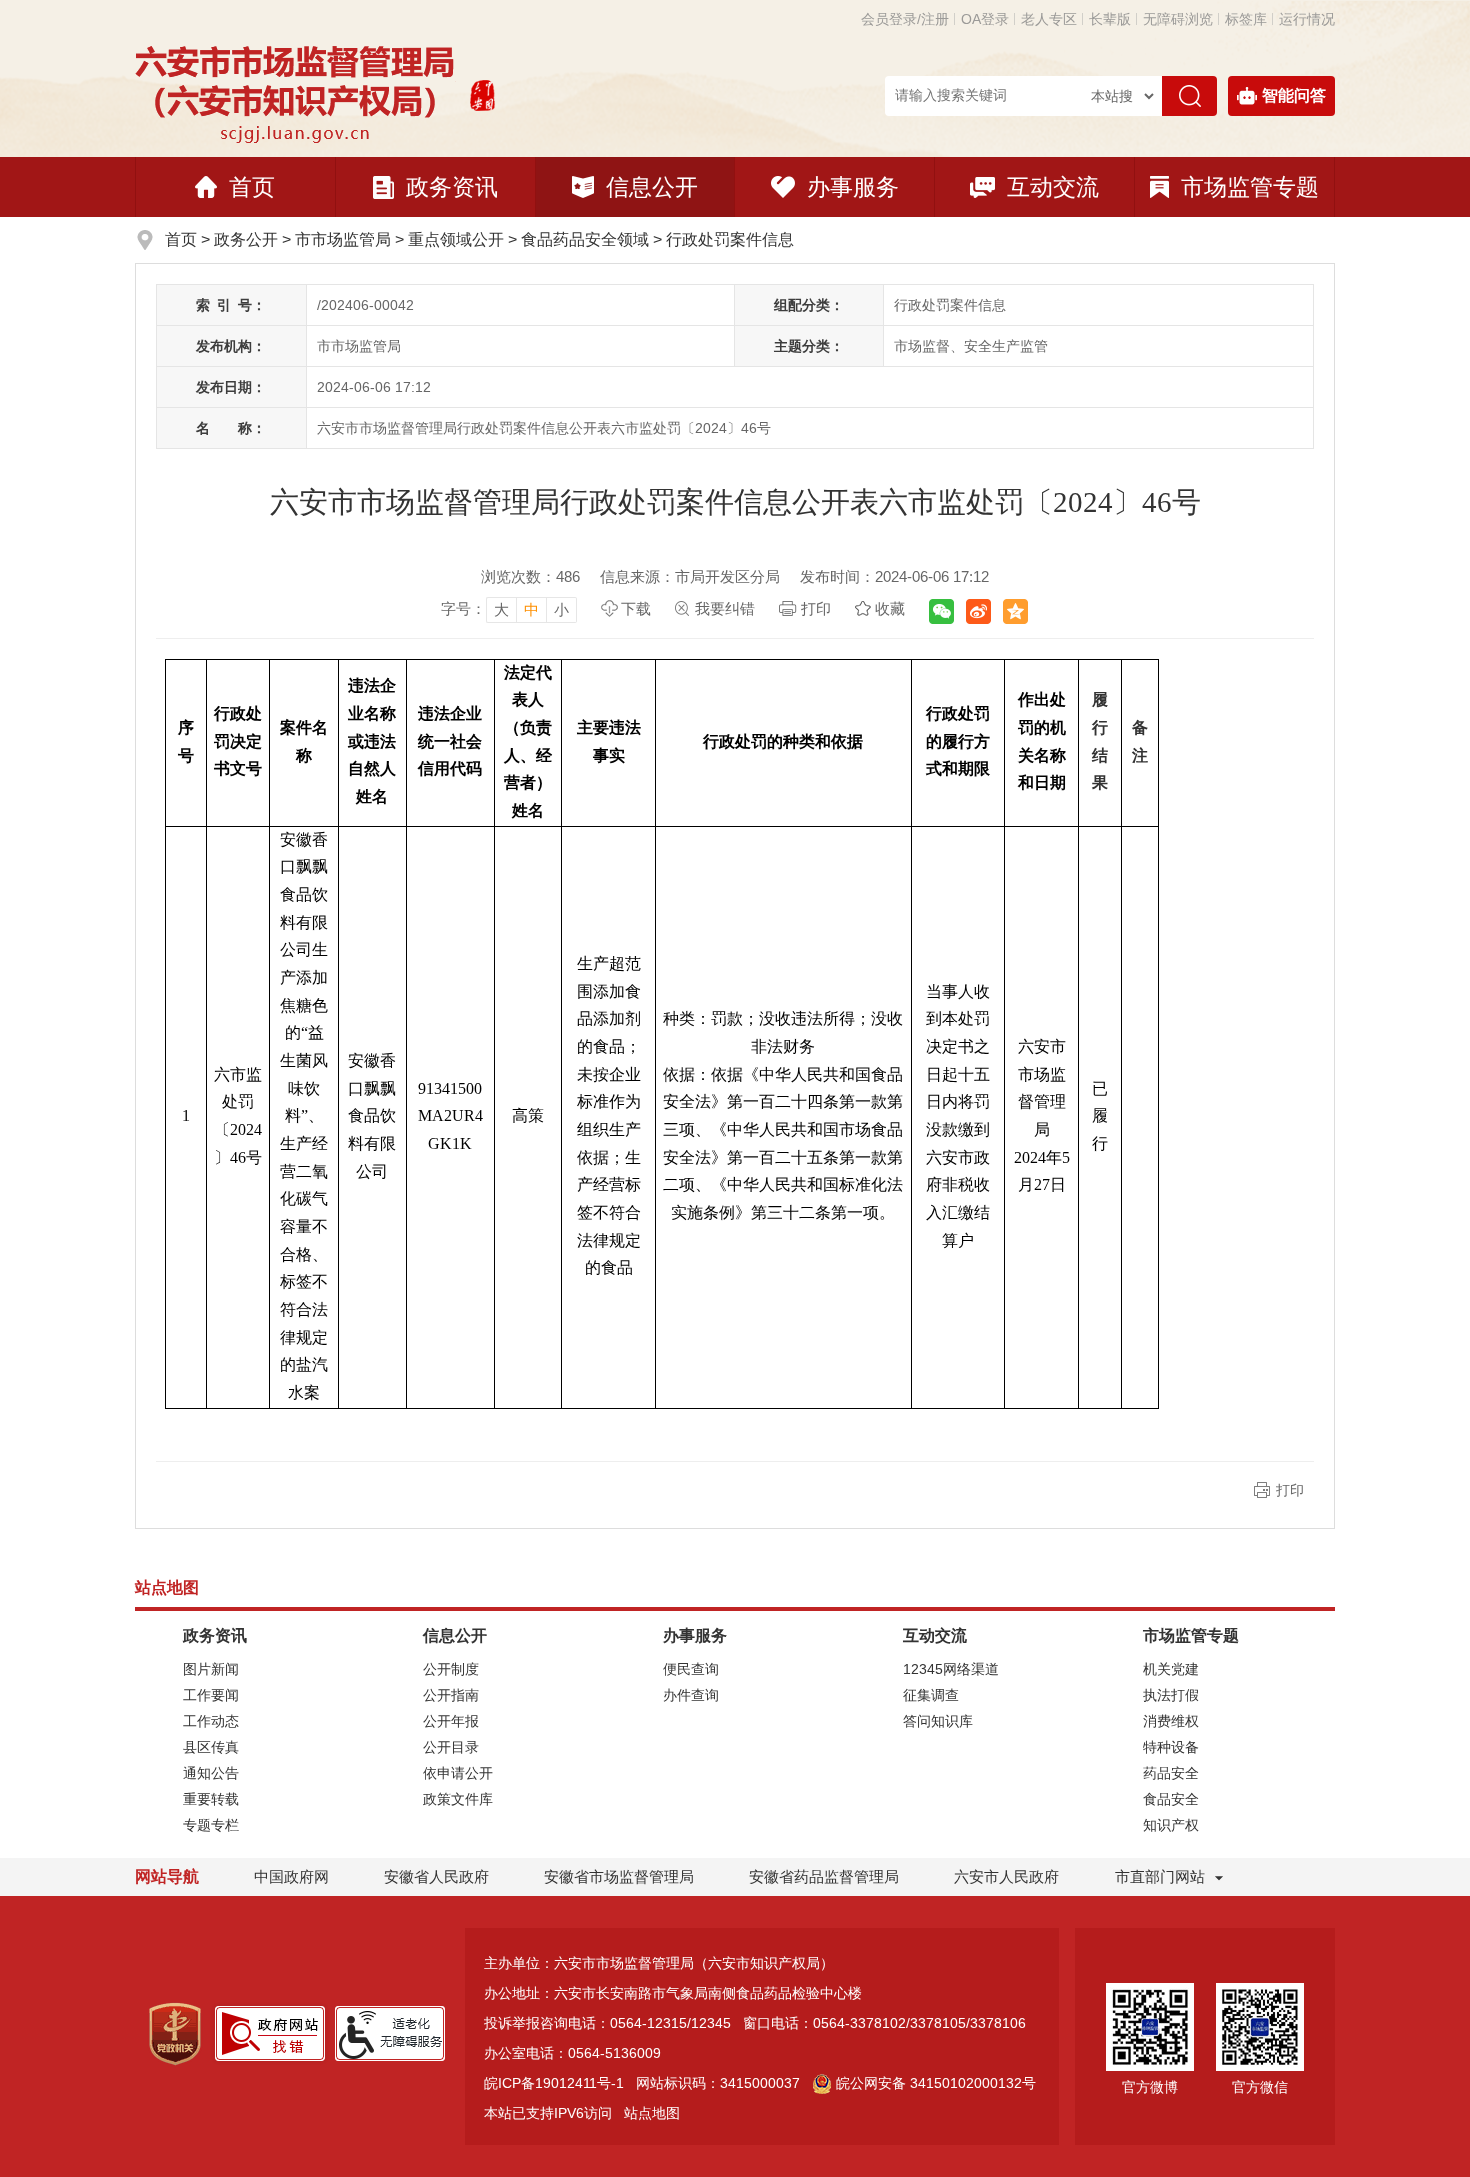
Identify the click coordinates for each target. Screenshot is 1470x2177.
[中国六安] (482, 93)
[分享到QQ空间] (1015, 611)
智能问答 (1294, 95)
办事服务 (853, 187)
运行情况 (1307, 19)
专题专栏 (211, 1825)
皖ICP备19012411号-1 (554, 2083)
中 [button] (531, 609)
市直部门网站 (1160, 1876)
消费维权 (1171, 1721)
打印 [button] (1290, 1490)
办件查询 (691, 1695)
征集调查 (931, 1695)
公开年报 (451, 1721)
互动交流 (1053, 187)
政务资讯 (452, 187)
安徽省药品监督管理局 (824, 1876)
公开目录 (451, 1747)
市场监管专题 (1250, 187)
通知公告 (211, 1773)
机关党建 (1171, 1669)
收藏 (890, 608)
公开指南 (451, 1695)
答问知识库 (938, 1721)
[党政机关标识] (175, 2032)
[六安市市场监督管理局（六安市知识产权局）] (297, 93)
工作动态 (211, 1721)
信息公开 (652, 187)
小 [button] (561, 609)
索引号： (231, 305)
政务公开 (246, 239)
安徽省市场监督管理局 (619, 1876)
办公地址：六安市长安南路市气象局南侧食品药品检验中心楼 (673, 1993)
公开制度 (451, 1669)
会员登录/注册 (905, 19)
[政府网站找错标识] (270, 2032)
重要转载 (211, 1799)
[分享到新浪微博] (978, 611)
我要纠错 (725, 608)
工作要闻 (211, 1695)
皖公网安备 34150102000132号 (936, 2083)
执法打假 (1171, 1695)
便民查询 (691, 1669)
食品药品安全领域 (585, 239)
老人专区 (1049, 19)
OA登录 (985, 19)
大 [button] (501, 609)
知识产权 (1171, 1825)
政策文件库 (458, 1799)
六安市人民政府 (1006, 1876)
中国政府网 (291, 1876)
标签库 (1246, 19)
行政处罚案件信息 (730, 239)
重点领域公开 (456, 239)
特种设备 (1171, 1747)
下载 (636, 608)
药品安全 (1171, 1773)
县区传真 (211, 1747)
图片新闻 (211, 1669)
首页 (252, 187)
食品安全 (1171, 1799)
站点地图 (652, 2113)
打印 (816, 608)
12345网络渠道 (951, 1669)
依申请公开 (458, 1773)
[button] (1110, 19)
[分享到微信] (941, 611)
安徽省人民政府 (436, 1876)
